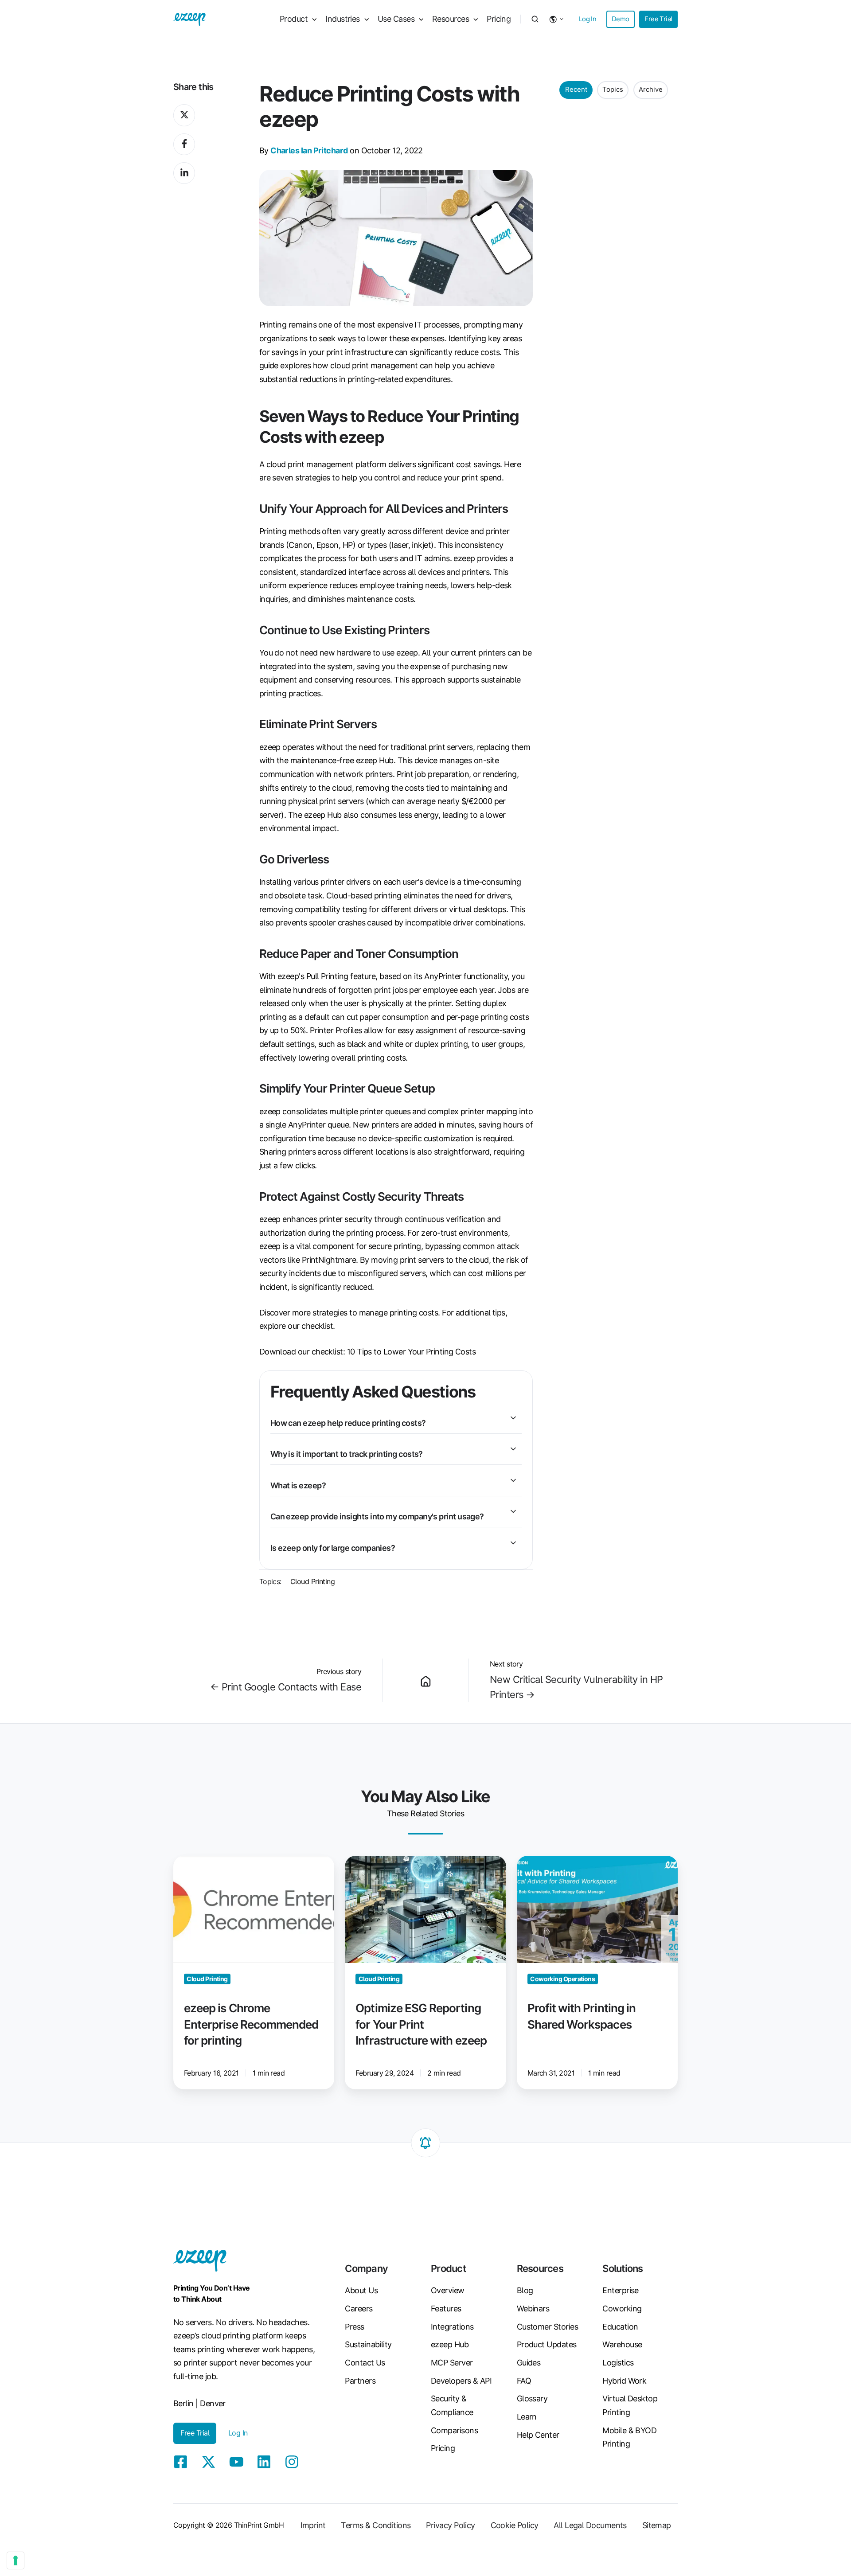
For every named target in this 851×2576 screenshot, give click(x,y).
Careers (359, 2309)
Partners (360, 2381)
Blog (525, 2290)
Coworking (622, 2309)
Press (354, 2327)
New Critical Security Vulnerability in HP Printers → (576, 1687)
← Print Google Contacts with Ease (286, 1687)
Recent (576, 90)
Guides (529, 2363)
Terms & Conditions (376, 2525)
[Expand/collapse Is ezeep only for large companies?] (513, 1543)
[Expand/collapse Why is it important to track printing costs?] (513, 1449)
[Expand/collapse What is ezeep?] (513, 1480)
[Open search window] (535, 19)
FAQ (524, 2381)
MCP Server (452, 2363)
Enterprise (621, 2290)
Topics (613, 90)
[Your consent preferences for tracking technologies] (16, 2560)
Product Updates (547, 2344)
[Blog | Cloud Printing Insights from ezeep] (425, 1680)
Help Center (538, 2435)
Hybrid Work (624, 2381)
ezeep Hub (450, 2344)
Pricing (499, 19)
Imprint (313, 2525)
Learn (527, 2417)
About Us (361, 2290)
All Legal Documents (590, 2525)
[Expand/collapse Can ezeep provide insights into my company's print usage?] (513, 1511)
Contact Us (365, 2363)
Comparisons (454, 2430)
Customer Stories (547, 2327)
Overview (448, 2290)
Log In (588, 19)
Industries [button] (343, 19)
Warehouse (622, 2344)
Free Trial (658, 19)
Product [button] (294, 19)
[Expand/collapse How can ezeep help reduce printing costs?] (513, 1418)
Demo (621, 19)
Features (446, 2309)
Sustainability (368, 2344)
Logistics (618, 2363)
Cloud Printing (312, 1581)
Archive (651, 90)
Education (620, 2327)
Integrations (452, 2327)
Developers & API (461, 2381)
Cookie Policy (515, 2525)
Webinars (533, 2309)
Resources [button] (451, 19)
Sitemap (657, 2525)
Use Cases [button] (396, 19)
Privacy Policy (450, 2525)
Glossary (532, 2398)
